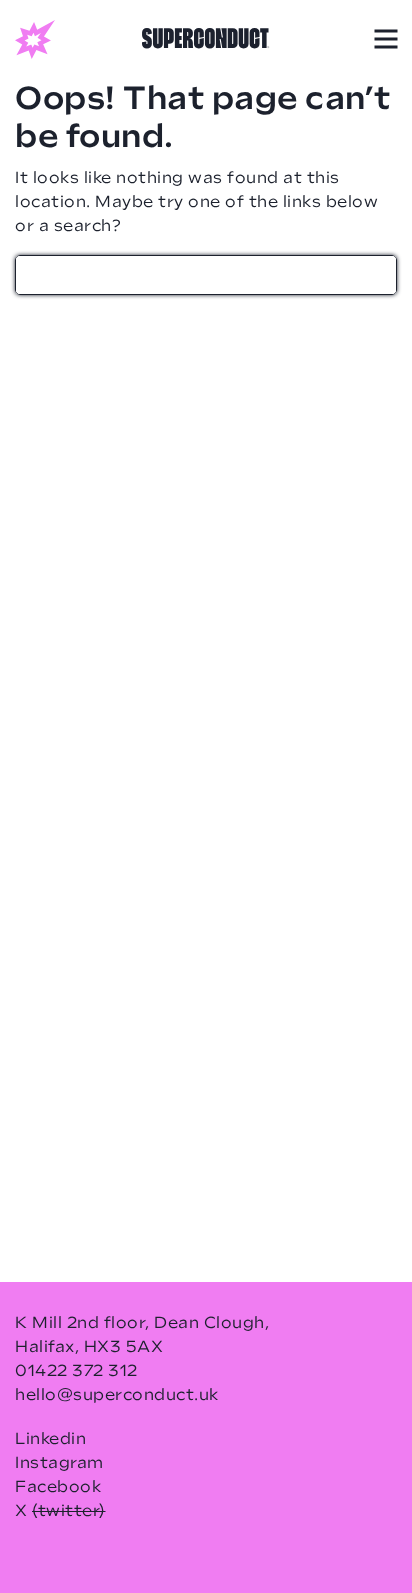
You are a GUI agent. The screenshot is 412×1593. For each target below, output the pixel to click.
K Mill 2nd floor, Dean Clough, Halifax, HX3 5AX (142, 1336)
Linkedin (50, 1440)
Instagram (59, 1464)
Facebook (58, 1488)
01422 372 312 (76, 1372)
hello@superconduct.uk (117, 1396)
